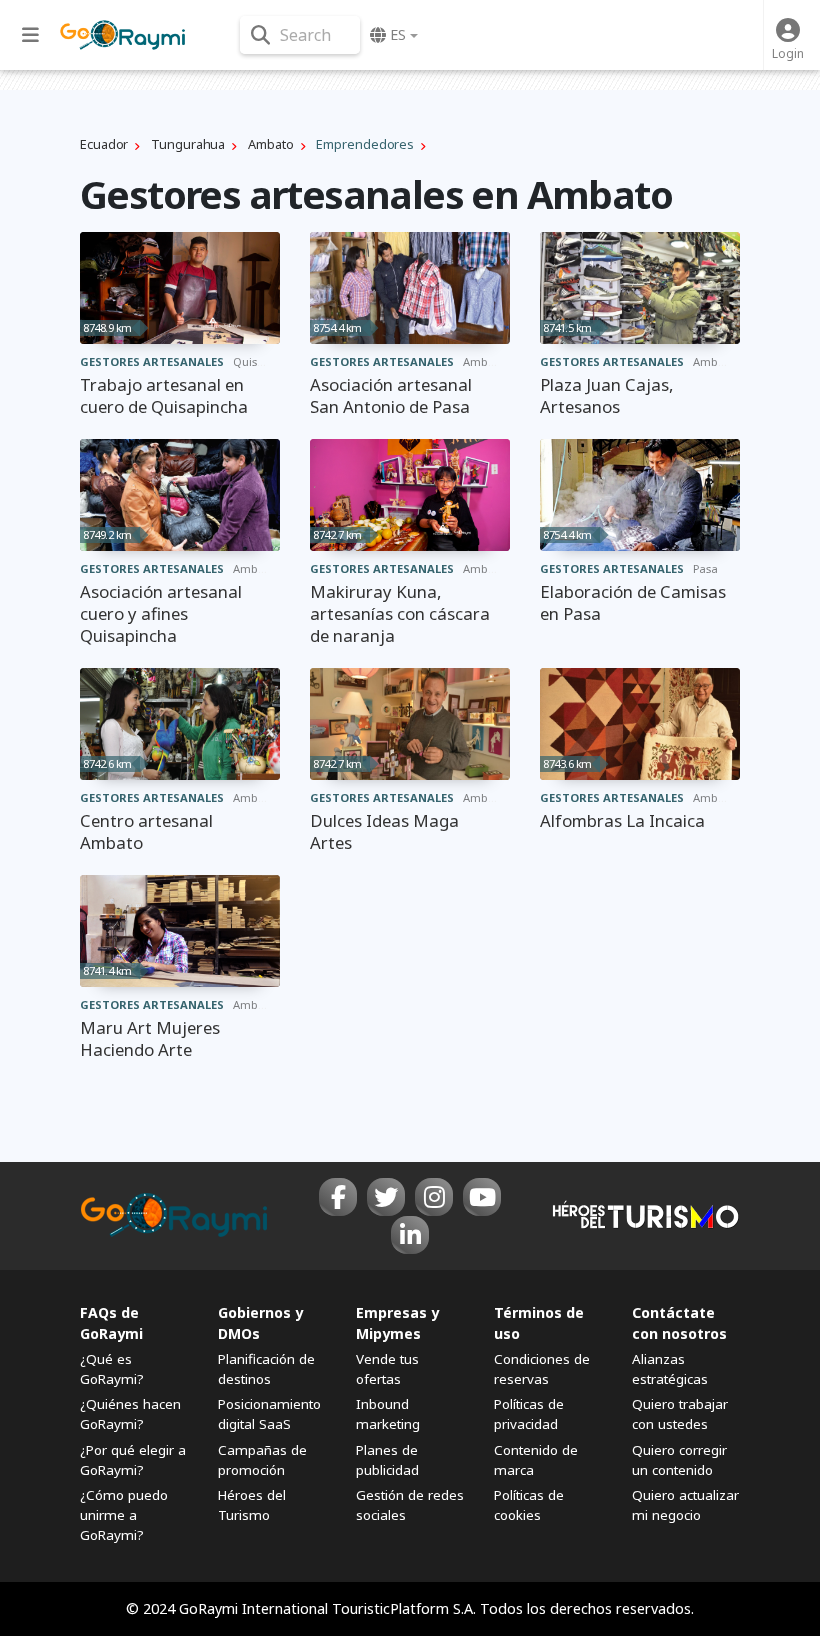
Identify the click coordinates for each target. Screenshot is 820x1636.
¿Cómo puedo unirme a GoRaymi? (124, 1515)
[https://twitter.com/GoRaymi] (386, 1197)
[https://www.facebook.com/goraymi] (338, 1197)
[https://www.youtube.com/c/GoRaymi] (482, 1197)
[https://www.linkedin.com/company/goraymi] (410, 1235)
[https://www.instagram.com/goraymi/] (434, 1197)
